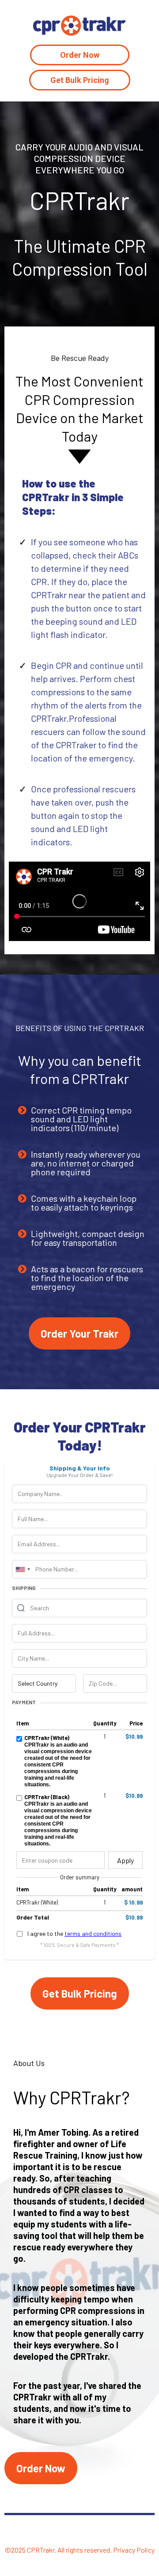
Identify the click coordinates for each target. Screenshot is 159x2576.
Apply (125, 1860)
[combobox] (23, 1569)
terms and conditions (93, 1933)
